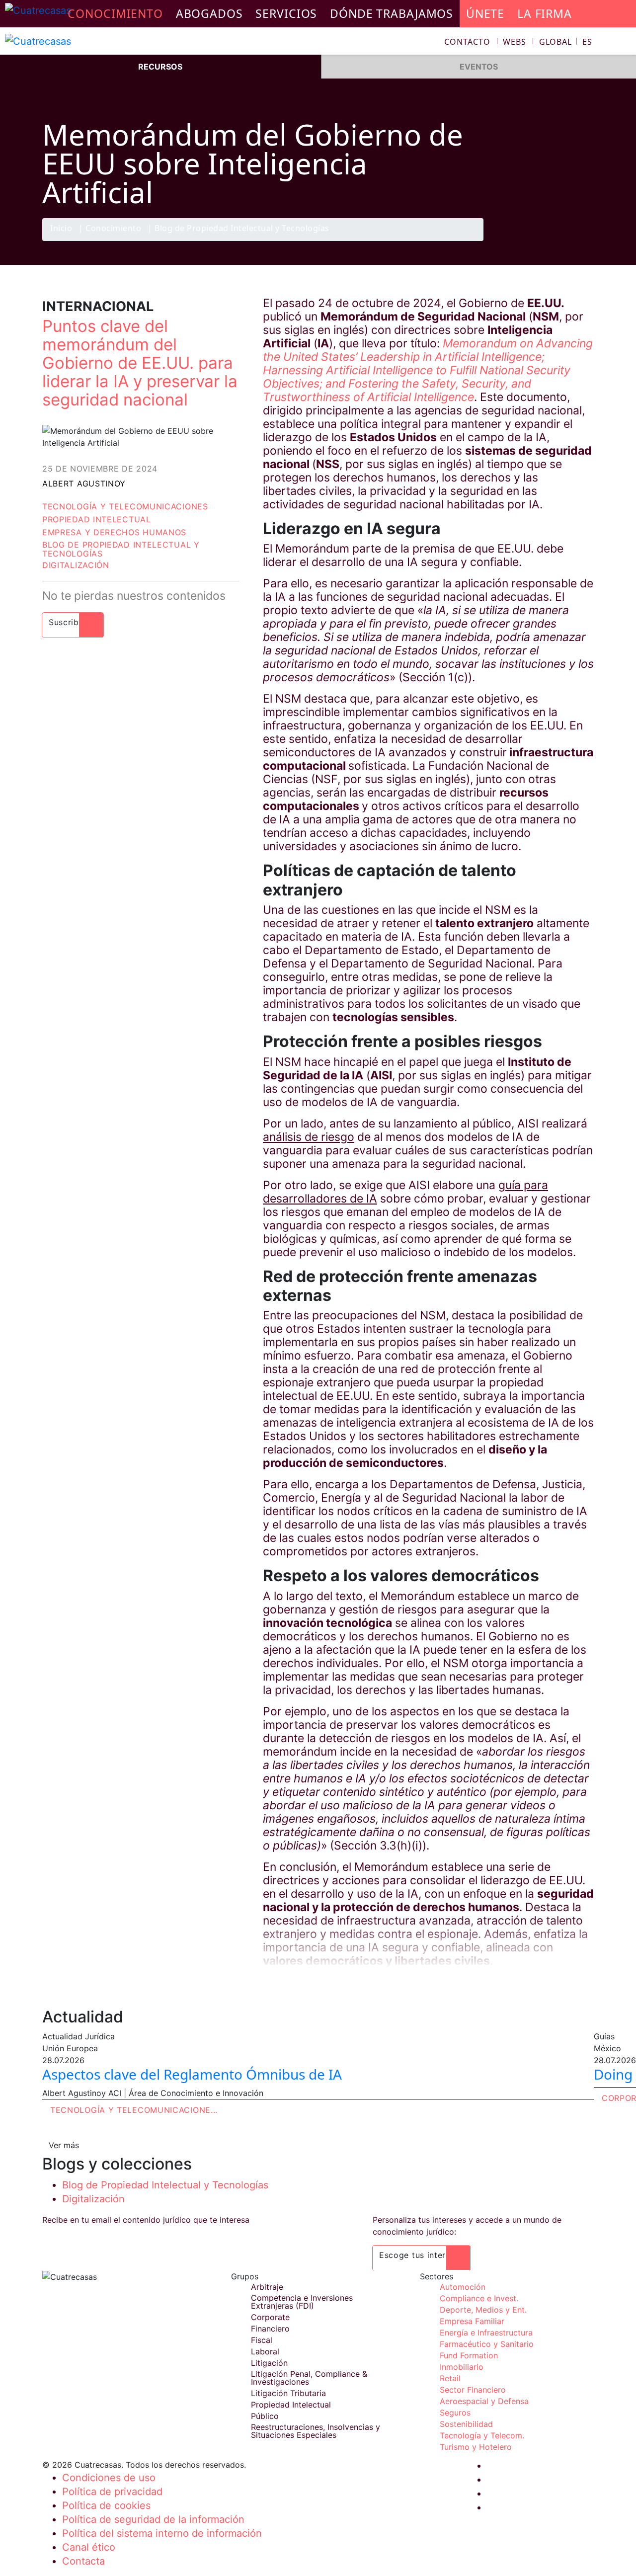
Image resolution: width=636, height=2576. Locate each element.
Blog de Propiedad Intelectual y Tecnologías (242, 229)
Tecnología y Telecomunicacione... (134, 2110)
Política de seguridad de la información (153, 2519)
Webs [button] (515, 42)
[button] (566, 42)
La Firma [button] (545, 13)
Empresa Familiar (472, 2321)
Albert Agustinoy (84, 483)
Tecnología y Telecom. (482, 2435)
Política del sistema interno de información (162, 2533)
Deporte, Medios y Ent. (483, 2310)
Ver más (64, 2145)
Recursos (160, 67)
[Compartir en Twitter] (544, 241)
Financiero (270, 2329)
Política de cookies (106, 2505)
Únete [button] (485, 13)
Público (265, 2416)
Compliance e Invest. (479, 2298)
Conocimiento (113, 229)
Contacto (467, 42)
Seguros (455, 2413)
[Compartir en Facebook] (525, 241)
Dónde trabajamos (392, 13)
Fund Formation (469, 2355)
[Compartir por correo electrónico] (583, 241)
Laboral (265, 2351)
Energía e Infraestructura (486, 2333)
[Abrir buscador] (624, 43)
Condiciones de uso (109, 2478)
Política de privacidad (112, 2492)
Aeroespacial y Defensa (484, 2401)
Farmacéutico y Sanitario (487, 2344)
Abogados (209, 13)
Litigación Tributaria (288, 2393)
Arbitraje (267, 2287)
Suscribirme (73, 622)
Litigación (269, 2363)
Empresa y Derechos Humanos (114, 532)
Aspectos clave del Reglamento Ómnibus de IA (192, 2074)
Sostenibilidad (466, 2424)
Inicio (61, 229)
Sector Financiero (473, 2390)
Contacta (83, 2561)
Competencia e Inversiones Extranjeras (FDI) (302, 2302)
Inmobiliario (462, 2367)
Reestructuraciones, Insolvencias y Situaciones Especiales (316, 2431)
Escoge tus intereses (422, 2255)
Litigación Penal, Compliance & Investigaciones (309, 2378)
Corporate (270, 2317)
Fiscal (262, 2340)
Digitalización (76, 565)
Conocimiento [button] (115, 13)
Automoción (463, 2287)
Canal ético (89, 2547)
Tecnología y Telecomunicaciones (125, 506)
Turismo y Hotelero (476, 2447)
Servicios (286, 13)
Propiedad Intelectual (97, 519)
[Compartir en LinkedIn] (563, 241)
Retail (450, 2378)
